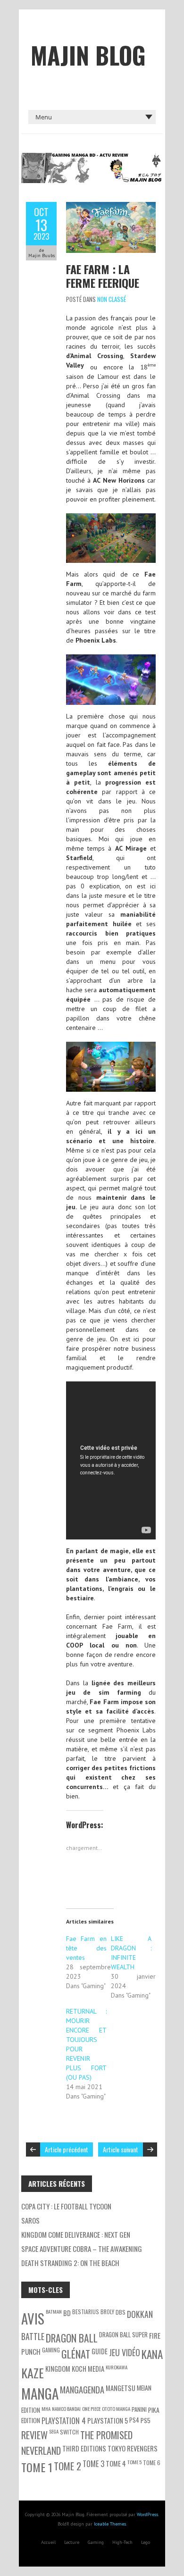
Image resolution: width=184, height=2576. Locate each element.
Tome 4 (116, 2463)
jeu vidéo (125, 2352)
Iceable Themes (110, 2524)
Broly (107, 2312)
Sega (54, 2431)
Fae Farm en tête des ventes (86, 1948)
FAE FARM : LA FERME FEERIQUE (103, 276)
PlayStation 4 (64, 2421)
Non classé (112, 299)
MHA (46, 2409)
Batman (54, 2311)
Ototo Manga (116, 2409)
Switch (69, 2432)
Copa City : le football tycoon (66, 2206)
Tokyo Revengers (133, 2448)
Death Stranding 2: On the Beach (70, 2263)
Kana (152, 2354)
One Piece (91, 2409)
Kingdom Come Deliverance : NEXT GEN (76, 2234)
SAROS (30, 2220)
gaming (51, 2350)
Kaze (33, 2373)
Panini (139, 2409)
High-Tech (122, 2542)
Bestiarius (86, 2312)
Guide (100, 2351)
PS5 (146, 2420)
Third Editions (84, 2448)
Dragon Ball (72, 2338)
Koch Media (88, 2369)
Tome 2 (67, 2466)
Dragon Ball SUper (123, 2334)
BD (67, 2313)
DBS (121, 2312)
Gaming (96, 2542)
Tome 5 (134, 2462)
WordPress (147, 2514)
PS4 (134, 2420)
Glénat (76, 2354)
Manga (40, 2393)
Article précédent (67, 2149)
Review (34, 2435)
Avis (33, 2318)
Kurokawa (117, 2367)
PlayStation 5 (108, 2421)
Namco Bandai (66, 2409)
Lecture (72, 2542)
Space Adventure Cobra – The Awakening (82, 2249)
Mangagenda (82, 2389)
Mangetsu (121, 2388)
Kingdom (58, 2369)
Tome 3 (93, 2464)
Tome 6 (152, 2463)
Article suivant (121, 2149)
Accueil (48, 2542)
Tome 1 (37, 2467)
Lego (146, 2542)
